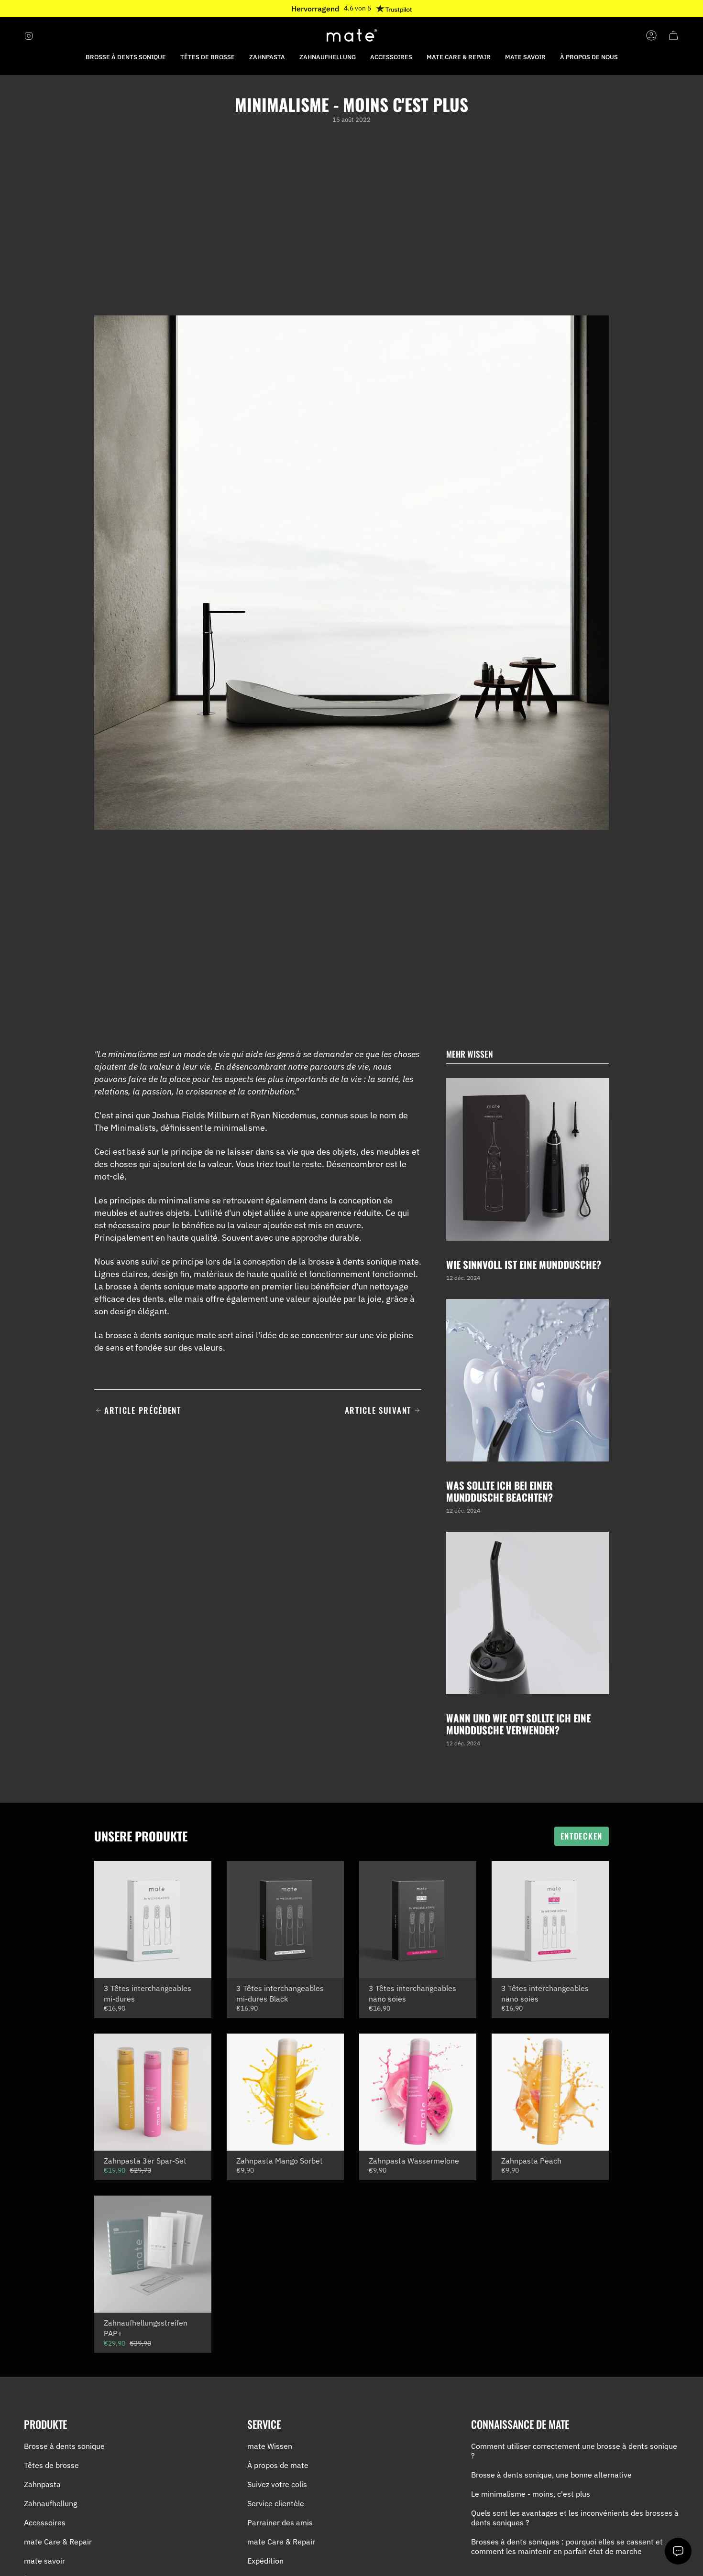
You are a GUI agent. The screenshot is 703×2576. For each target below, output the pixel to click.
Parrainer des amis (280, 2522)
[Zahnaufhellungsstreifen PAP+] (153, 2254)
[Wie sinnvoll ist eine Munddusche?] (527, 1159)
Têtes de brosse (51, 2465)
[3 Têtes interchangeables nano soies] (418, 1920)
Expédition (265, 2561)
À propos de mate (278, 2465)
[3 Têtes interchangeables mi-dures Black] (285, 1920)
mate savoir (44, 2561)
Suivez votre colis (277, 2484)
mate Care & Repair (58, 2542)
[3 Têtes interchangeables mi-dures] (153, 1920)
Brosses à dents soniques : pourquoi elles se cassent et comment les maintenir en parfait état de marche (567, 2546)
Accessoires (45, 2522)
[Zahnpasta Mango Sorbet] (285, 2092)
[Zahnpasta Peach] (550, 2092)
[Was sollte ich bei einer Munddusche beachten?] (527, 1380)
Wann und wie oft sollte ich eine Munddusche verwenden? (518, 1723)
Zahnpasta (42, 2484)
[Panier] (673, 35)
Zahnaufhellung (50, 2503)
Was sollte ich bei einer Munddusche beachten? (500, 1491)
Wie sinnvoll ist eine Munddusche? (524, 1264)
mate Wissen (270, 2446)
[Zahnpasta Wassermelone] (418, 2092)
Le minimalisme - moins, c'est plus (531, 2494)
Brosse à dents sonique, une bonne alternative (551, 2475)
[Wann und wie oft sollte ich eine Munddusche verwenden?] (527, 1613)
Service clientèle (276, 2503)
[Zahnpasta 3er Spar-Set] (153, 2092)
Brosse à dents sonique (64, 2446)
